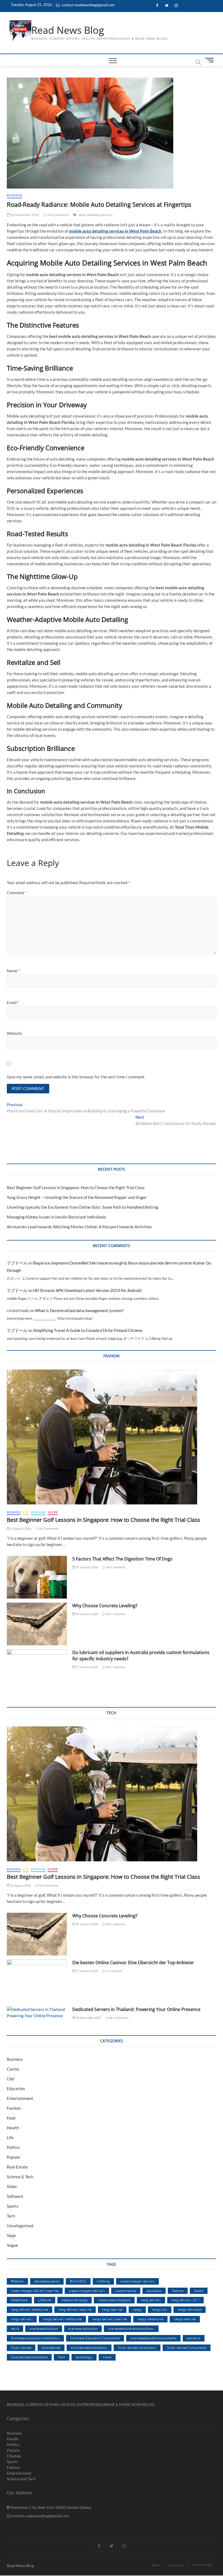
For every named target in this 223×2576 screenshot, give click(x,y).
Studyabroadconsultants (29, 2357)
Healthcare (19, 2300)
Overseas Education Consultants (95, 2338)
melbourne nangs (75, 2300)
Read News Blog (68, 30)
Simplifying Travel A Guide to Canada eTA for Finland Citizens (88, 1330)
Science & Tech (20, 2177)
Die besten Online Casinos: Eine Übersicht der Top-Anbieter (133, 1963)
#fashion (17, 2281)
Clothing (103, 2281)
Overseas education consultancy (35, 2338)
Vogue (12, 2245)
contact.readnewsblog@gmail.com (88, 5)
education (154, 2291)
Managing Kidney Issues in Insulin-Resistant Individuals (57, 1217)
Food (11, 2118)
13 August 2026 (20, 1528)
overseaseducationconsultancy (131, 2328)
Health (13, 2128)
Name (13, 971)
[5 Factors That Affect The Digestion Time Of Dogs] (37, 1577)
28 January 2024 (86, 1614)
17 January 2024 (86, 1971)
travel (107, 2357)
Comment (17, 893)
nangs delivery (22, 2319)
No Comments (58, 215)
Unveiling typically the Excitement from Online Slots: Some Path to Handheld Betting (83, 1207)
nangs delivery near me (110, 2319)
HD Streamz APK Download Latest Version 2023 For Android (87, 1290)
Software (15, 2196)
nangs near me (185, 2319)
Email (13, 1002)
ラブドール (17, 1263)
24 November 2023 (24, 215)
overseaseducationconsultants (153, 2338)
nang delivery (151, 2300)
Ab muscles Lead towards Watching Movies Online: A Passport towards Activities (79, 1227)
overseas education (83, 2328)
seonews (194, 2338)
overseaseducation (44, 2328)
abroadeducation (47, 2281)
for (69, 778)
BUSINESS (78, 2281)
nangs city (160, 2309)
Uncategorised (20, 2226)
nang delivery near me (75, 2309)
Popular (38, 1512)
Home (155, 2565)
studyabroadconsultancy (89, 2347)
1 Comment (114, 1971)
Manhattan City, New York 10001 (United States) (50, 2507)
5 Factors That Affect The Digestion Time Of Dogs (123, 1559)
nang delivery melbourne (30, 2309)
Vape (11, 2235)
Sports (13, 2206)
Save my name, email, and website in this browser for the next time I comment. (76, 1077)
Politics (13, 2147)
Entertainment (20, 2098)
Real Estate (17, 2167)
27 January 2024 (86, 1667)
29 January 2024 (86, 1567)
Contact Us (176, 2565)
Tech (11, 2216)
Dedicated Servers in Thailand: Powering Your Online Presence (136, 2009)
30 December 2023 (88, 2018)
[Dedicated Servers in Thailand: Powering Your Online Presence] (37, 2013)
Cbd (10, 2079)
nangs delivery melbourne (62, 2319)
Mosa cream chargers (114, 2300)
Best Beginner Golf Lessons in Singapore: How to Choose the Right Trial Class (76, 1187)
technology (84, 2357)
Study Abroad (21, 2347)
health (199, 2291)
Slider (53, 1512)
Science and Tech (21, 2479)
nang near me (112, 2309)
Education (16, 2088)
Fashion (14, 2108)
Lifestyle (45, 2300)
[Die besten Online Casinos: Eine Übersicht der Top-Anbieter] (37, 1981)
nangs (137, 2309)
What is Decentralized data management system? (79, 1310)
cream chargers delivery (87, 2291)
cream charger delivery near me (35, 2291)
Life (26, 1512)
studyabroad (51, 2347)
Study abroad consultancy (137, 2347)
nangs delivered (190, 2309)
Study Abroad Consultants (187, 2347)
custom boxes (126, 2291)
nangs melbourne (150, 2319)
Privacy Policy (203, 2565)
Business (15, 195)
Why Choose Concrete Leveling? (105, 1606)
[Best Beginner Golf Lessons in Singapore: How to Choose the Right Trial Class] (112, 1437)
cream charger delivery (137, 2281)
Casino (13, 2069)
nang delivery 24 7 (185, 2300)
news (15, 2328)
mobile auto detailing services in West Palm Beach (115, 231)
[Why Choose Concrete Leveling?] (37, 1624)
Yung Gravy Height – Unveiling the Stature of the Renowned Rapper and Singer (77, 1197)
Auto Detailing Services (96, 215)
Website (14, 1033)
